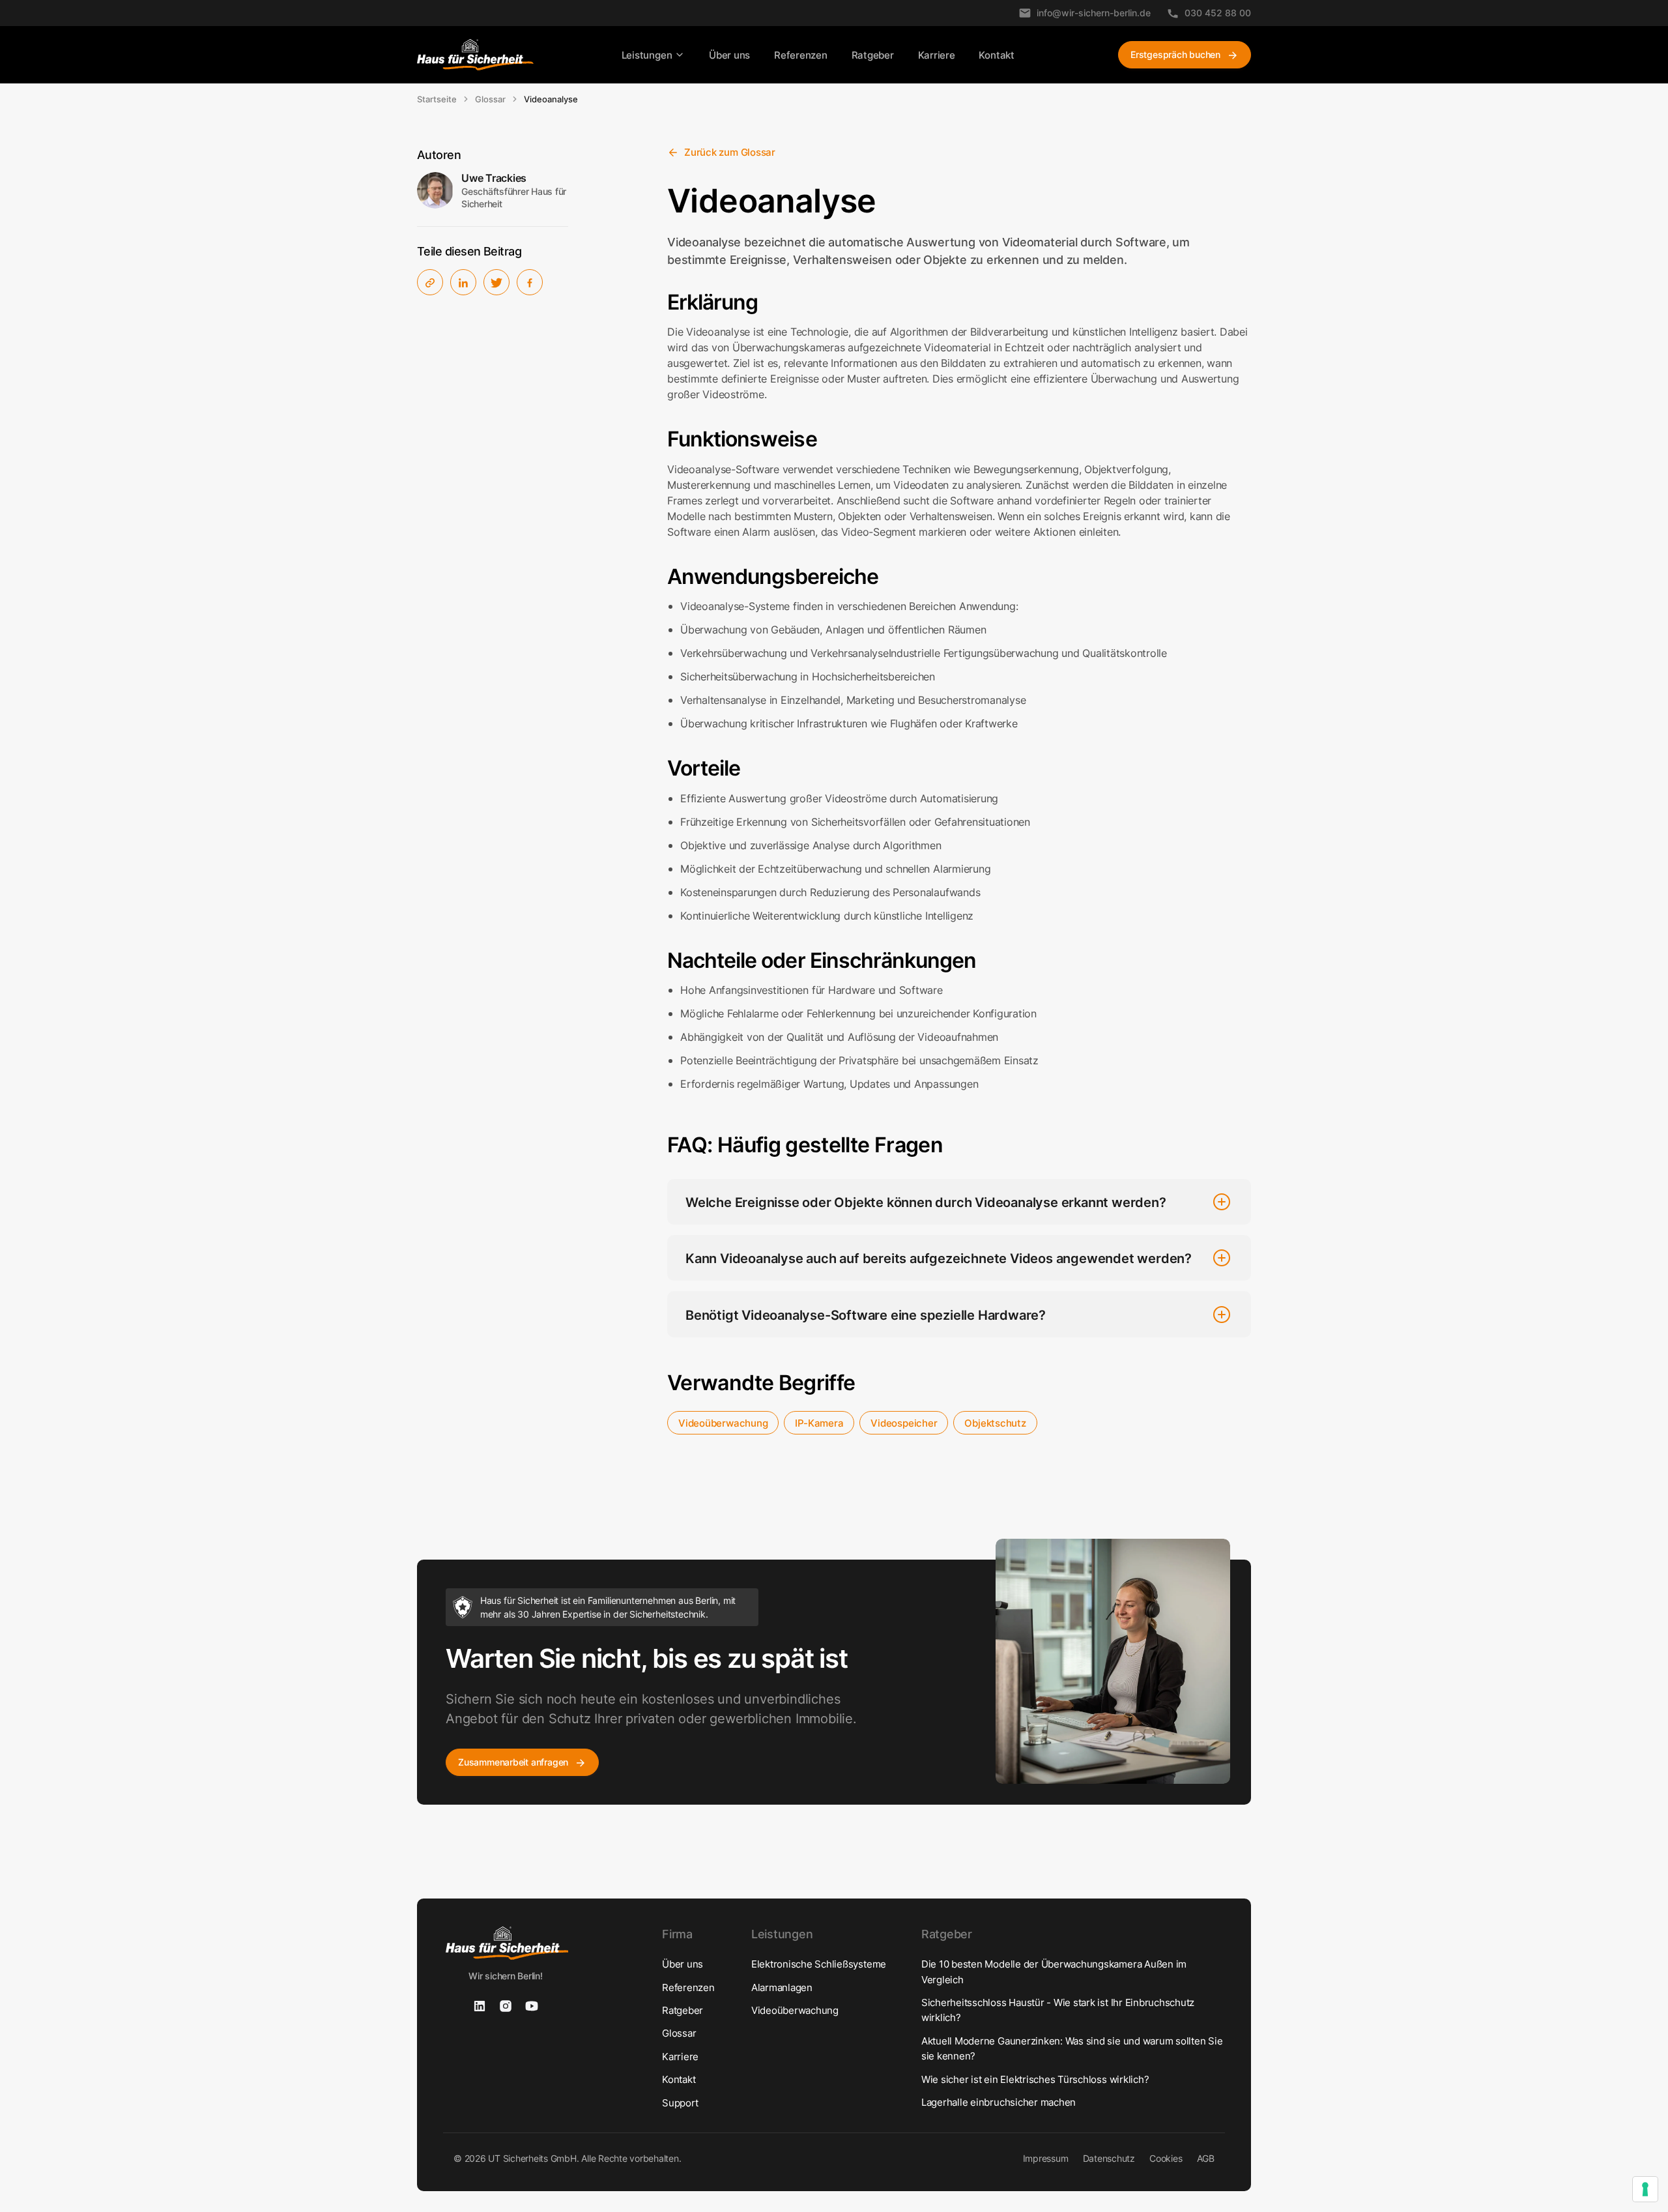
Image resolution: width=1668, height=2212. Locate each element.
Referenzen (801, 55)
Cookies (1166, 2158)
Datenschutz (1109, 2158)
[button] (654, 55)
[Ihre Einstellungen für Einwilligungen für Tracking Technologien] (1645, 2189)
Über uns (729, 55)
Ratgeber (873, 55)
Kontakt (996, 55)
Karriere (937, 55)
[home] (475, 55)
